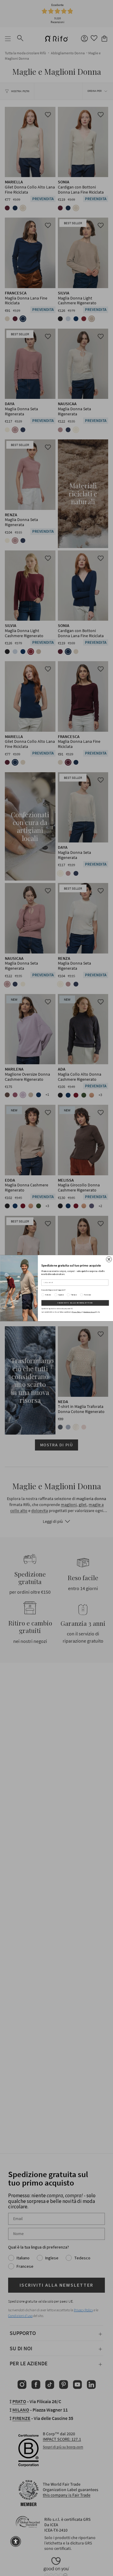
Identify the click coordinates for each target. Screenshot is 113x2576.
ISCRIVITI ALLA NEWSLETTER (75, 1303)
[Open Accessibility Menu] (16, 2541)
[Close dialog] (109, 1259)
